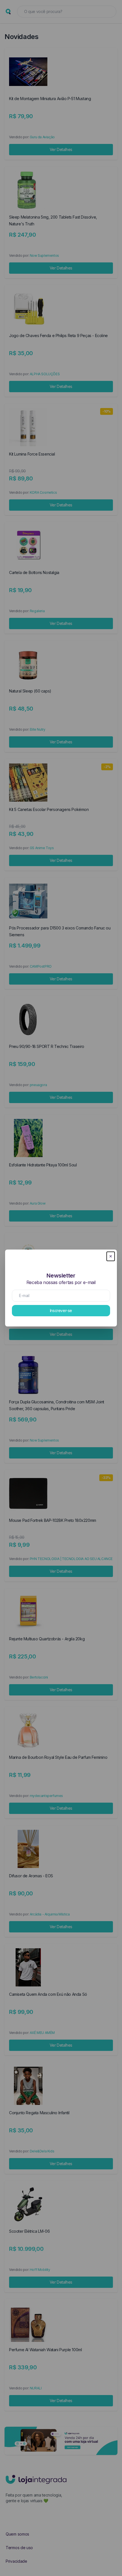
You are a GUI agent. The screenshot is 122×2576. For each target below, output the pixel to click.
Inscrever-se (61, 1310)
